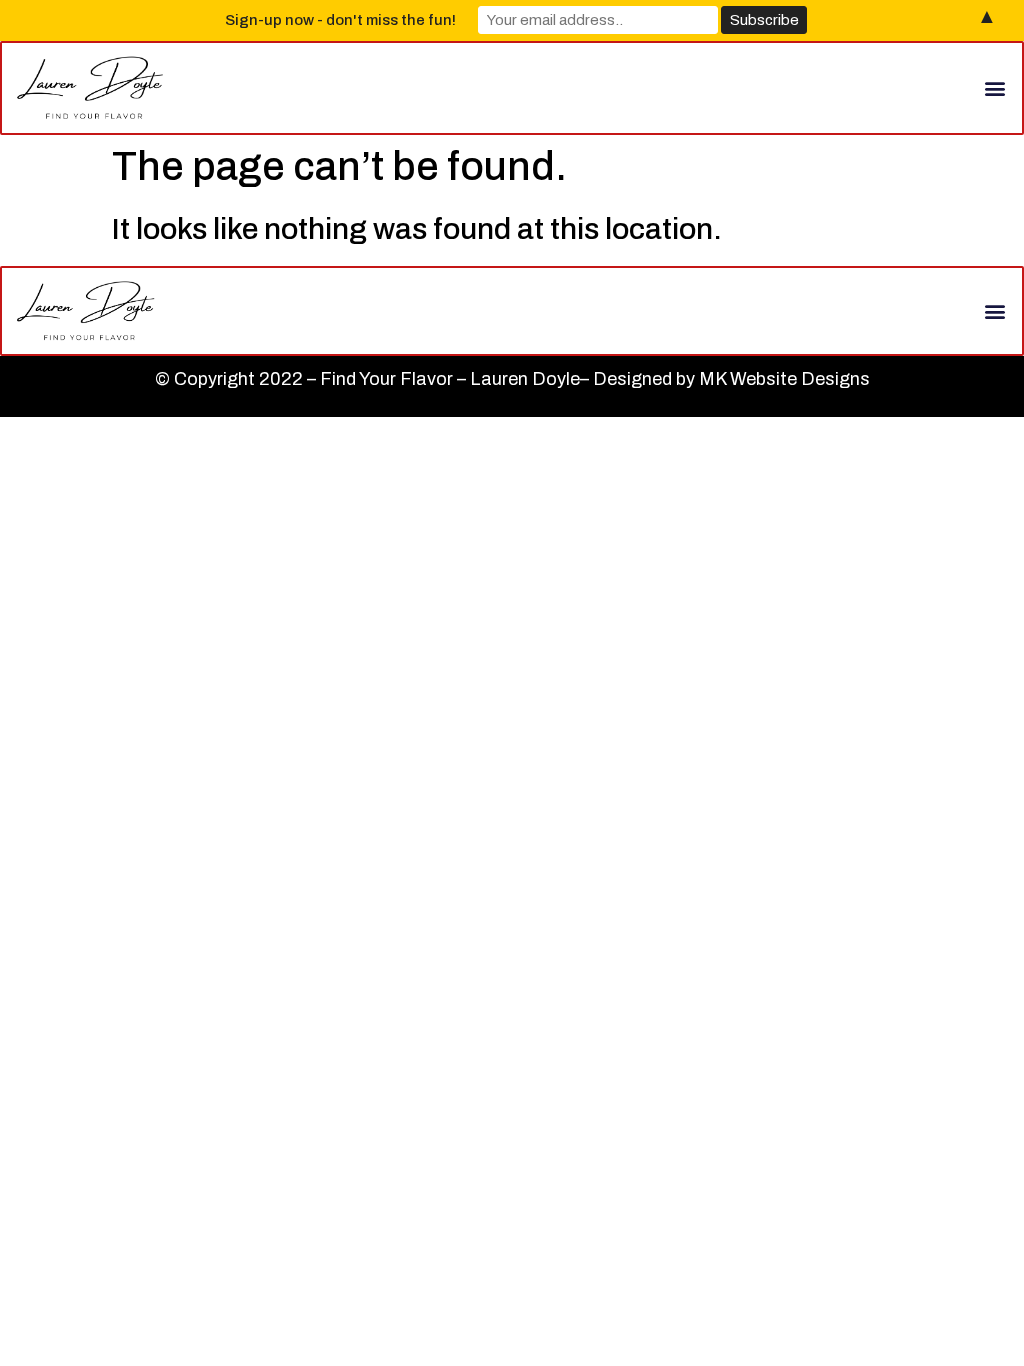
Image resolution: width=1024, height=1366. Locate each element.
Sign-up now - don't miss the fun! (340, 20)
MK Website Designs (784, 379)
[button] (995, 87)
